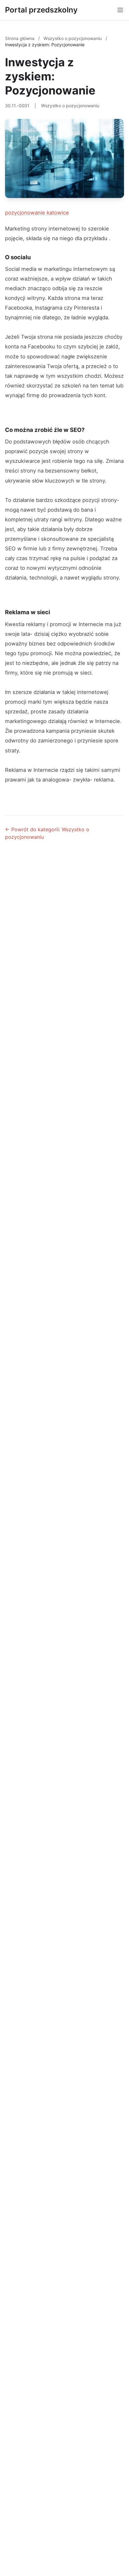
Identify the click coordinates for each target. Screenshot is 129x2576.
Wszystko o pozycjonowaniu (73, 38)
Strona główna (20, 38)
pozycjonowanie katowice (37, 213)
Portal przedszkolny (41, 10)
